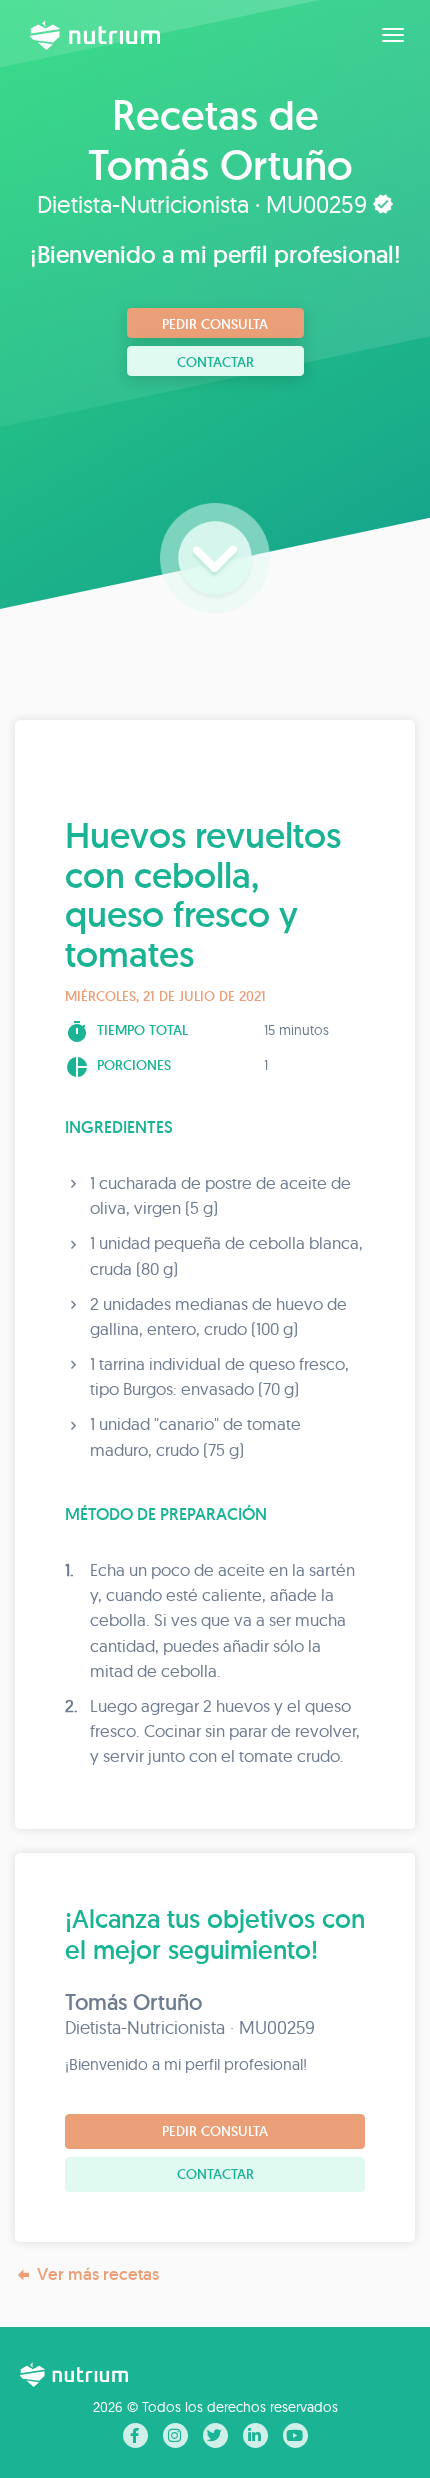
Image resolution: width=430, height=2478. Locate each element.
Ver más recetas (98, 2274)
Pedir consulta (215, 324)
